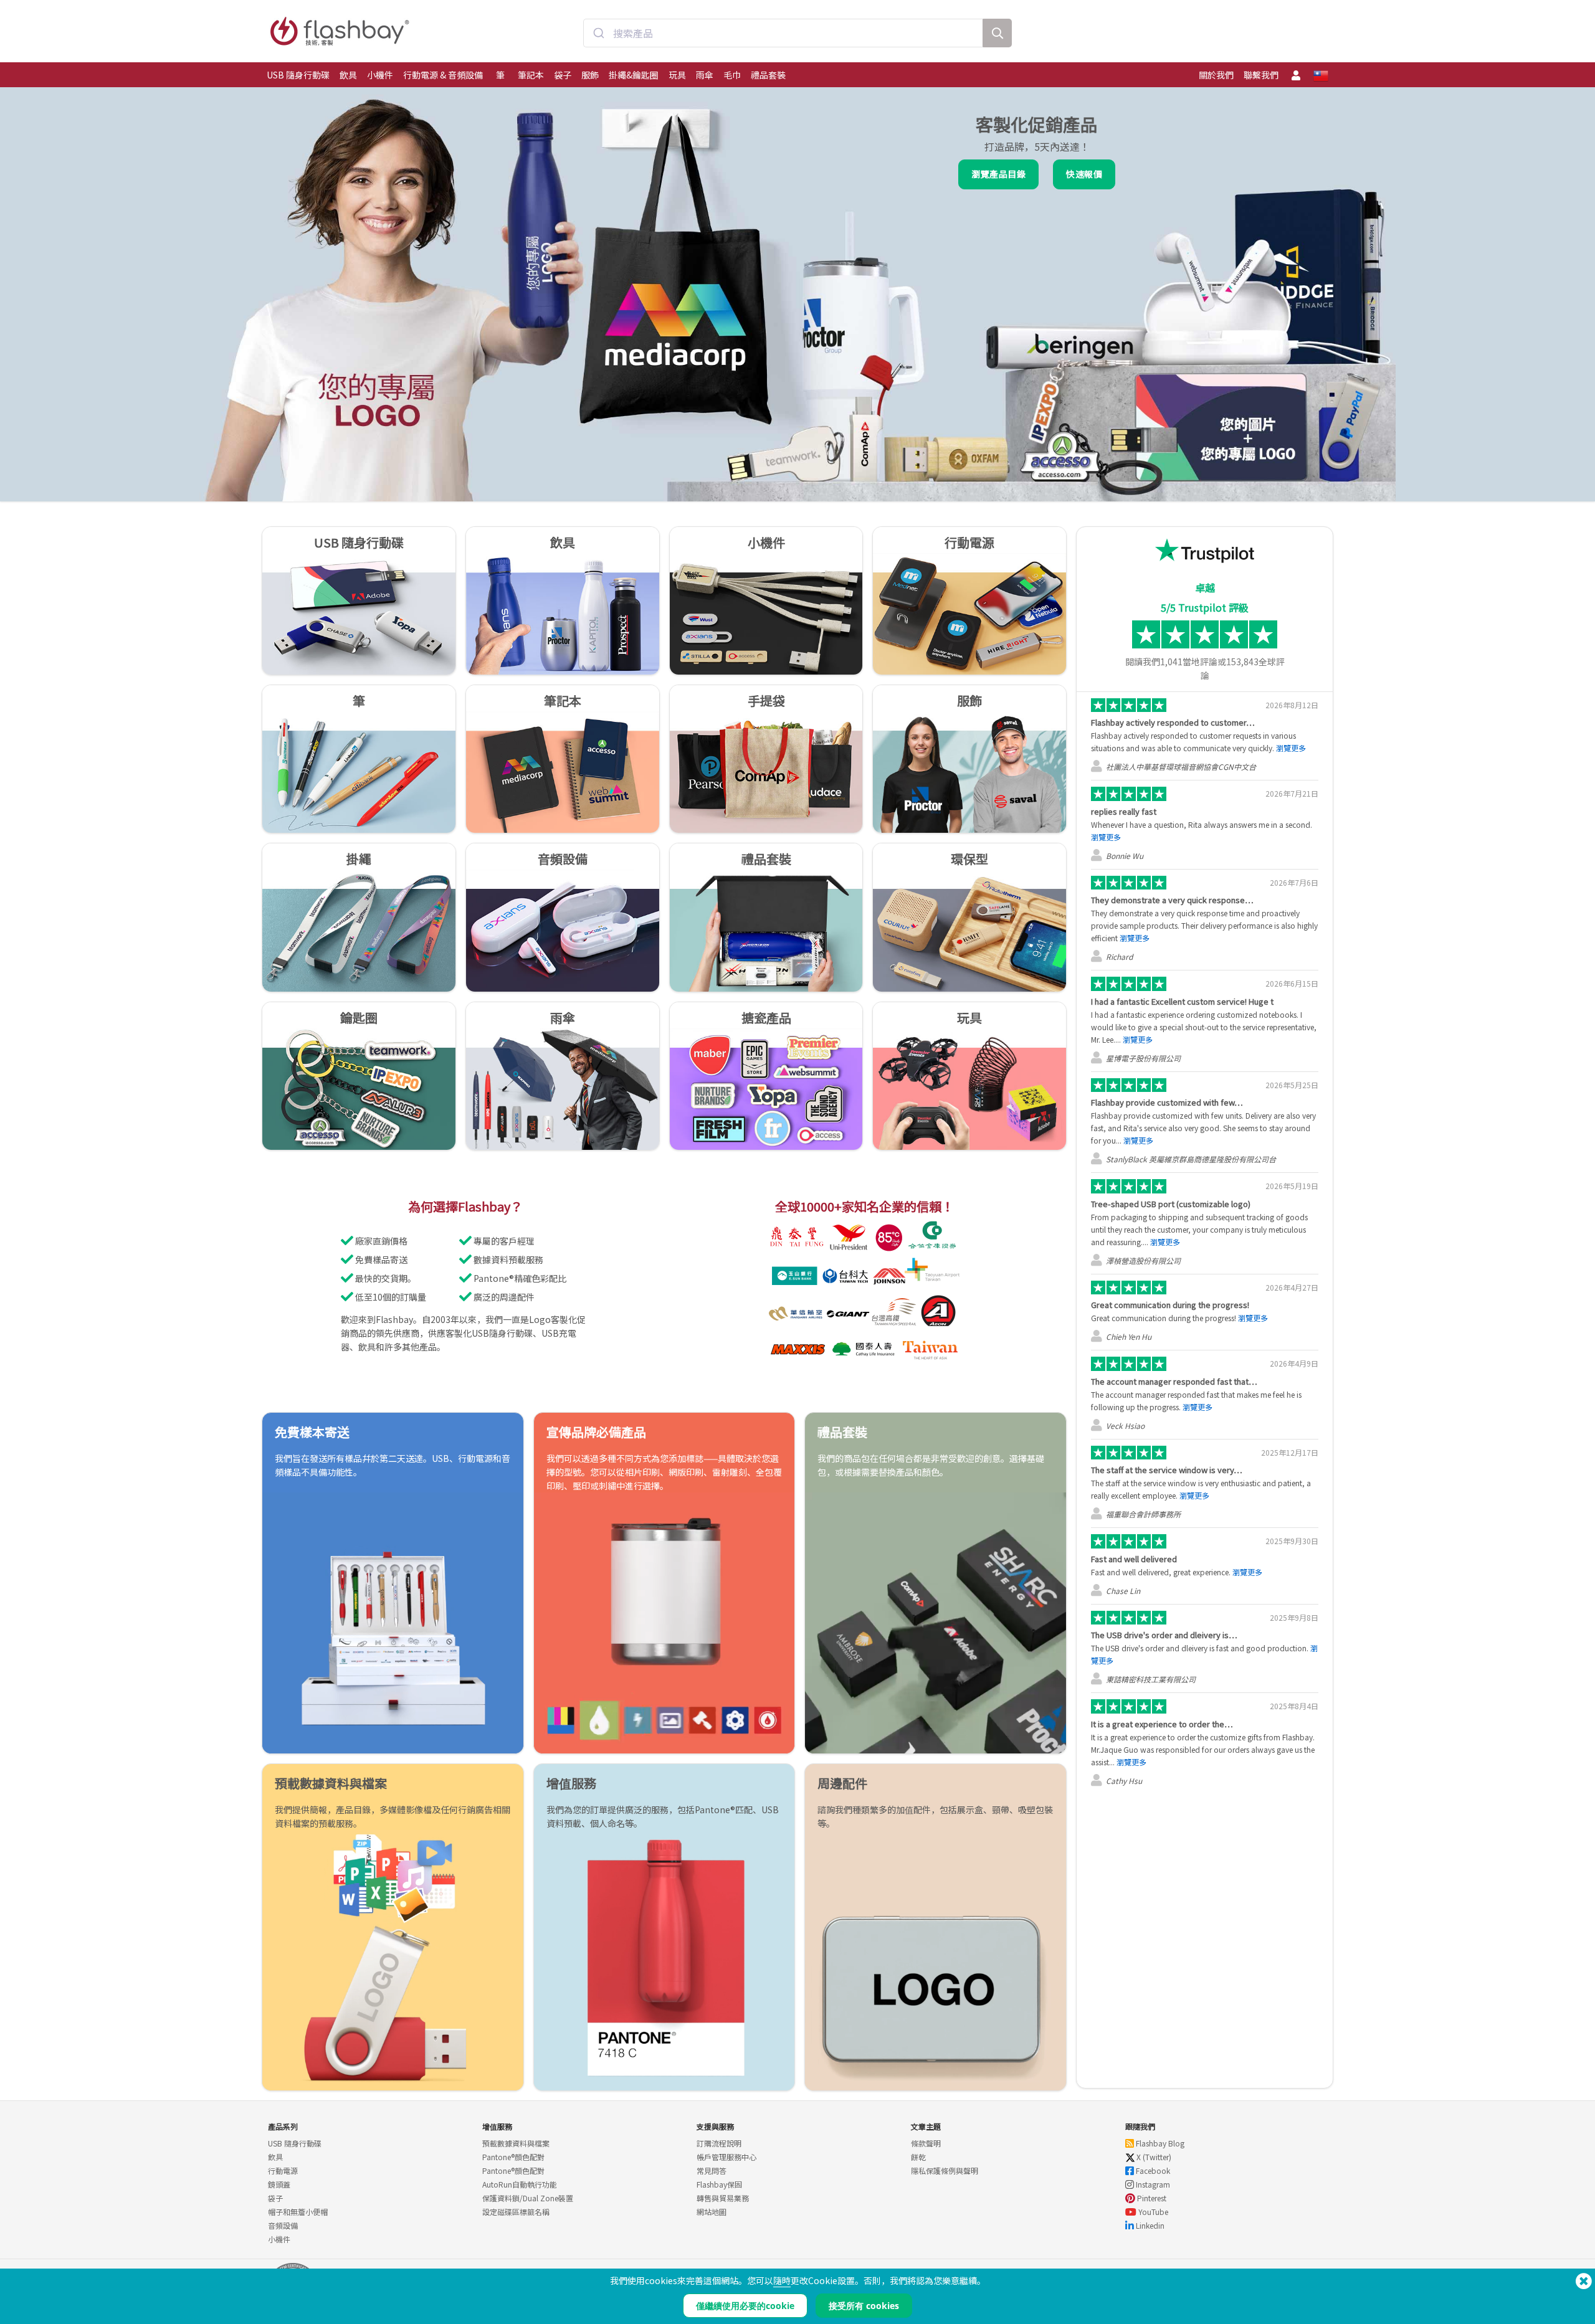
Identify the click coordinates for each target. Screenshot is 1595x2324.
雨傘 (705, 75)
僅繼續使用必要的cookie (745, 2306)
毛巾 (732, 75)
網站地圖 (712, 2212)
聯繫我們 (1261, 75)
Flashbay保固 (719, 2184)
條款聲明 (926, 2143)
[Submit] (598, 33)
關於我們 (1216, 75)
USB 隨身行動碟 (298, 75)
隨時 (782, 2280)
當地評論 (1189, 662)
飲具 (348, 75)
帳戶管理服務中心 (726, 2157)
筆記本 (531, 75)
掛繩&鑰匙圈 (634, 75)
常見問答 (712, 2170)
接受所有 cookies (864, 2306)
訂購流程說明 (719, 2143)
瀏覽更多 (1291, 748)
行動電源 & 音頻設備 (443, 75)
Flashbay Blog (1159, 2143)
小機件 (380, 75)
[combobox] (783, 33)
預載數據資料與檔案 (516, 2143)
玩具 (677, 75)
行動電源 (283, 2170)
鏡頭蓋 (279, 2184)
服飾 (590, 75)
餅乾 (918, 2157)
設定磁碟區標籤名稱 (516, 2212)
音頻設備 (283, 2225)
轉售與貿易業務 (723, 2198)
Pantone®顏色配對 (513, 2157)
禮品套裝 (768, 75)
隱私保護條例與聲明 (945, 2170)
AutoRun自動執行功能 (520, 2184)
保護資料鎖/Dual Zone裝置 (528, 2198)
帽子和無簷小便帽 (298, 2212)
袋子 (563, 75)
